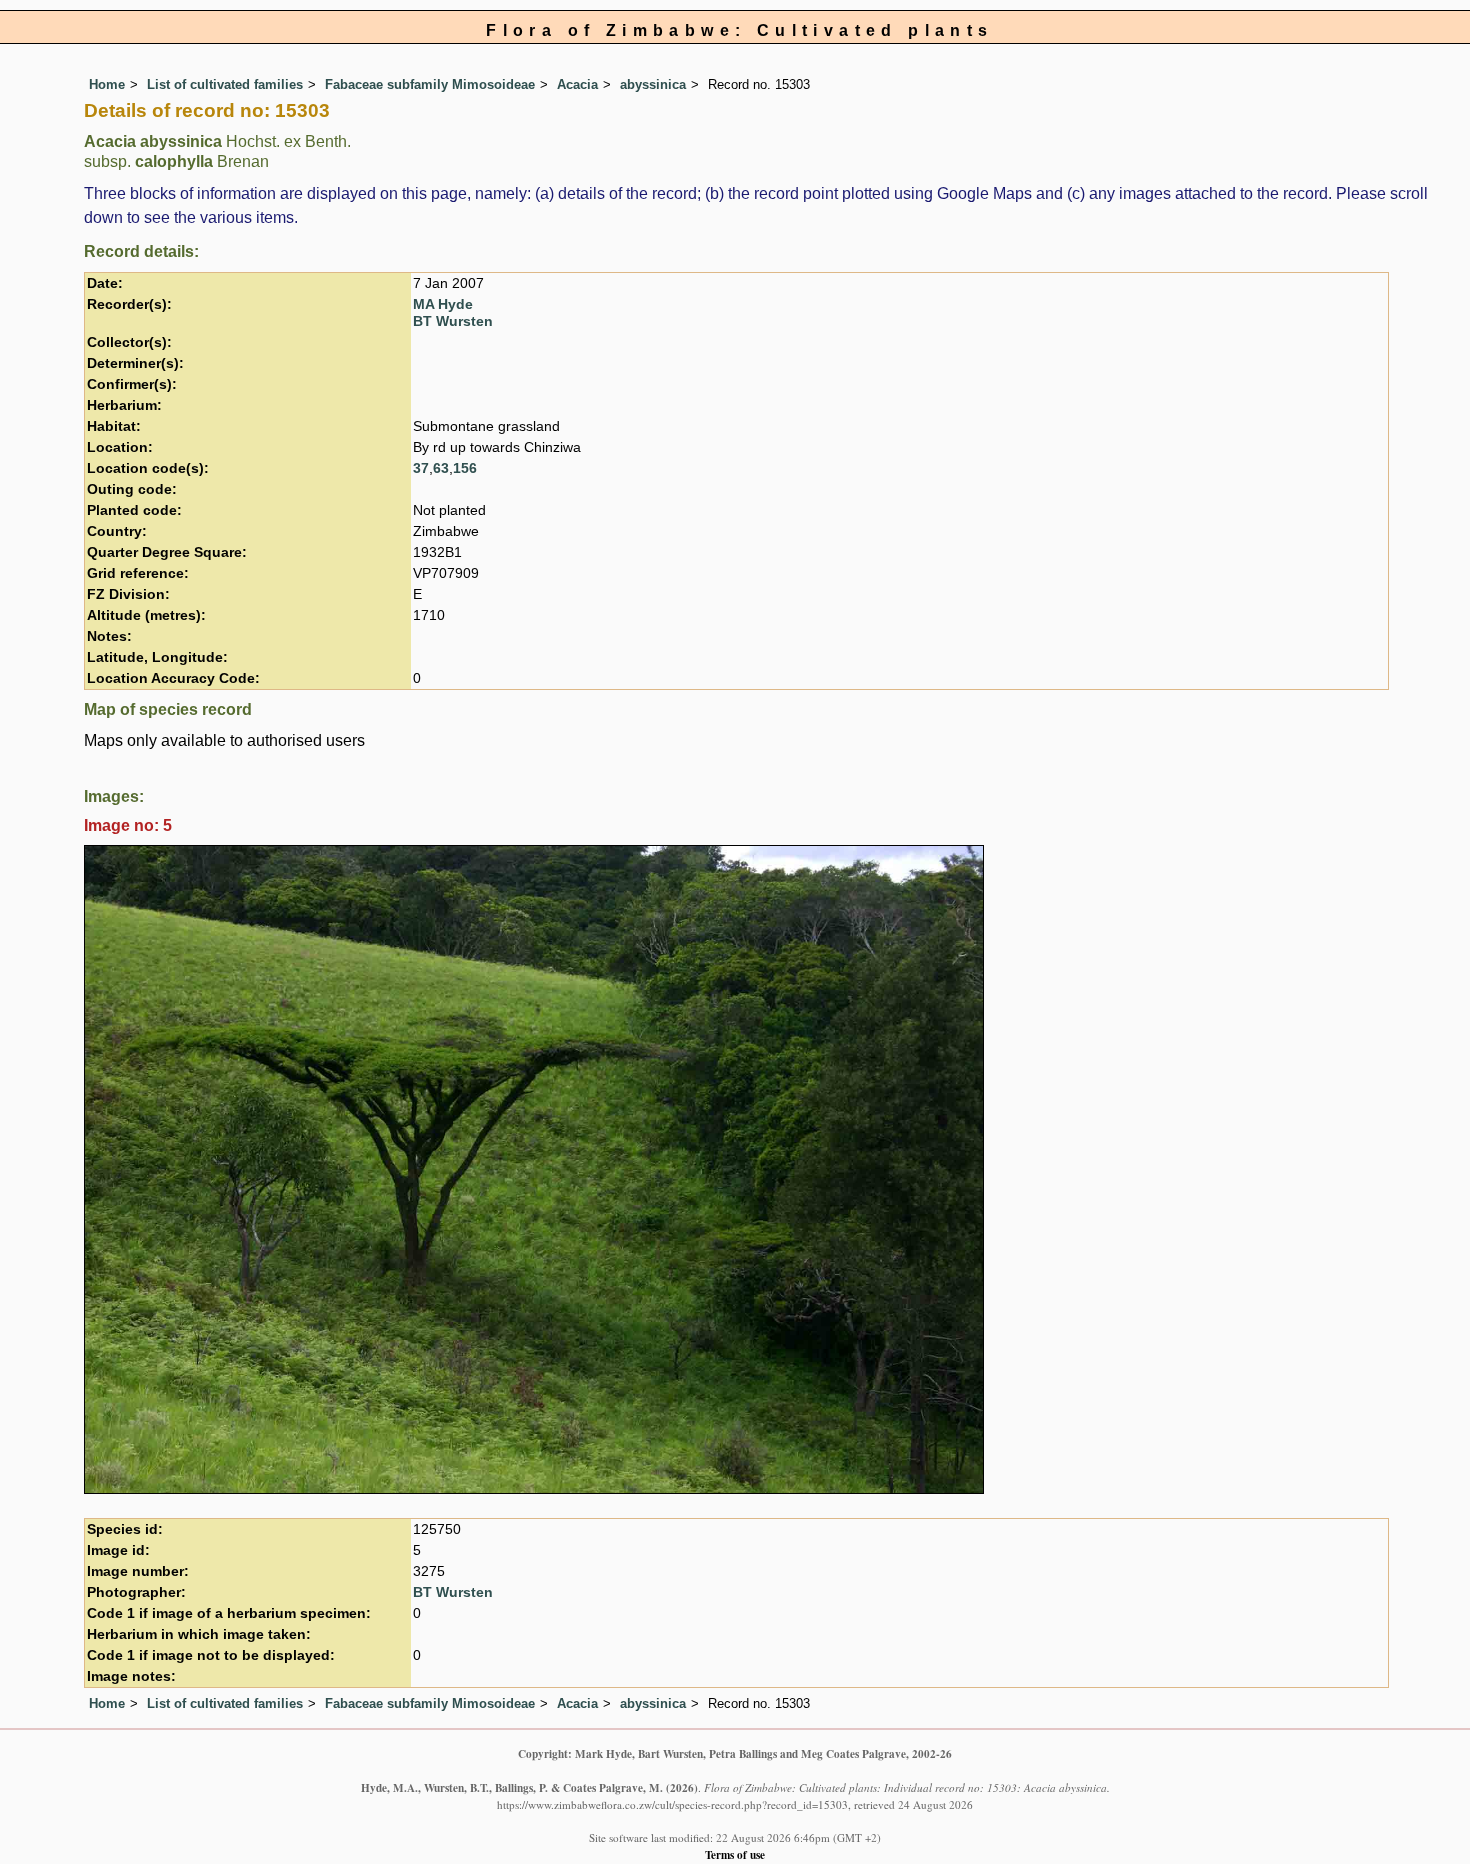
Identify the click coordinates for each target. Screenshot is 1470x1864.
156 (465, 468)
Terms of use (735, 1854)
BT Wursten (453, 321)
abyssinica (653, 84)
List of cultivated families (225, 84)
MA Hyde (443, 304)
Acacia (577, 84)
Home (107, 84)
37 (421, 468)
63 (441, 468)
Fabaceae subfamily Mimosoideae (430, 84)
